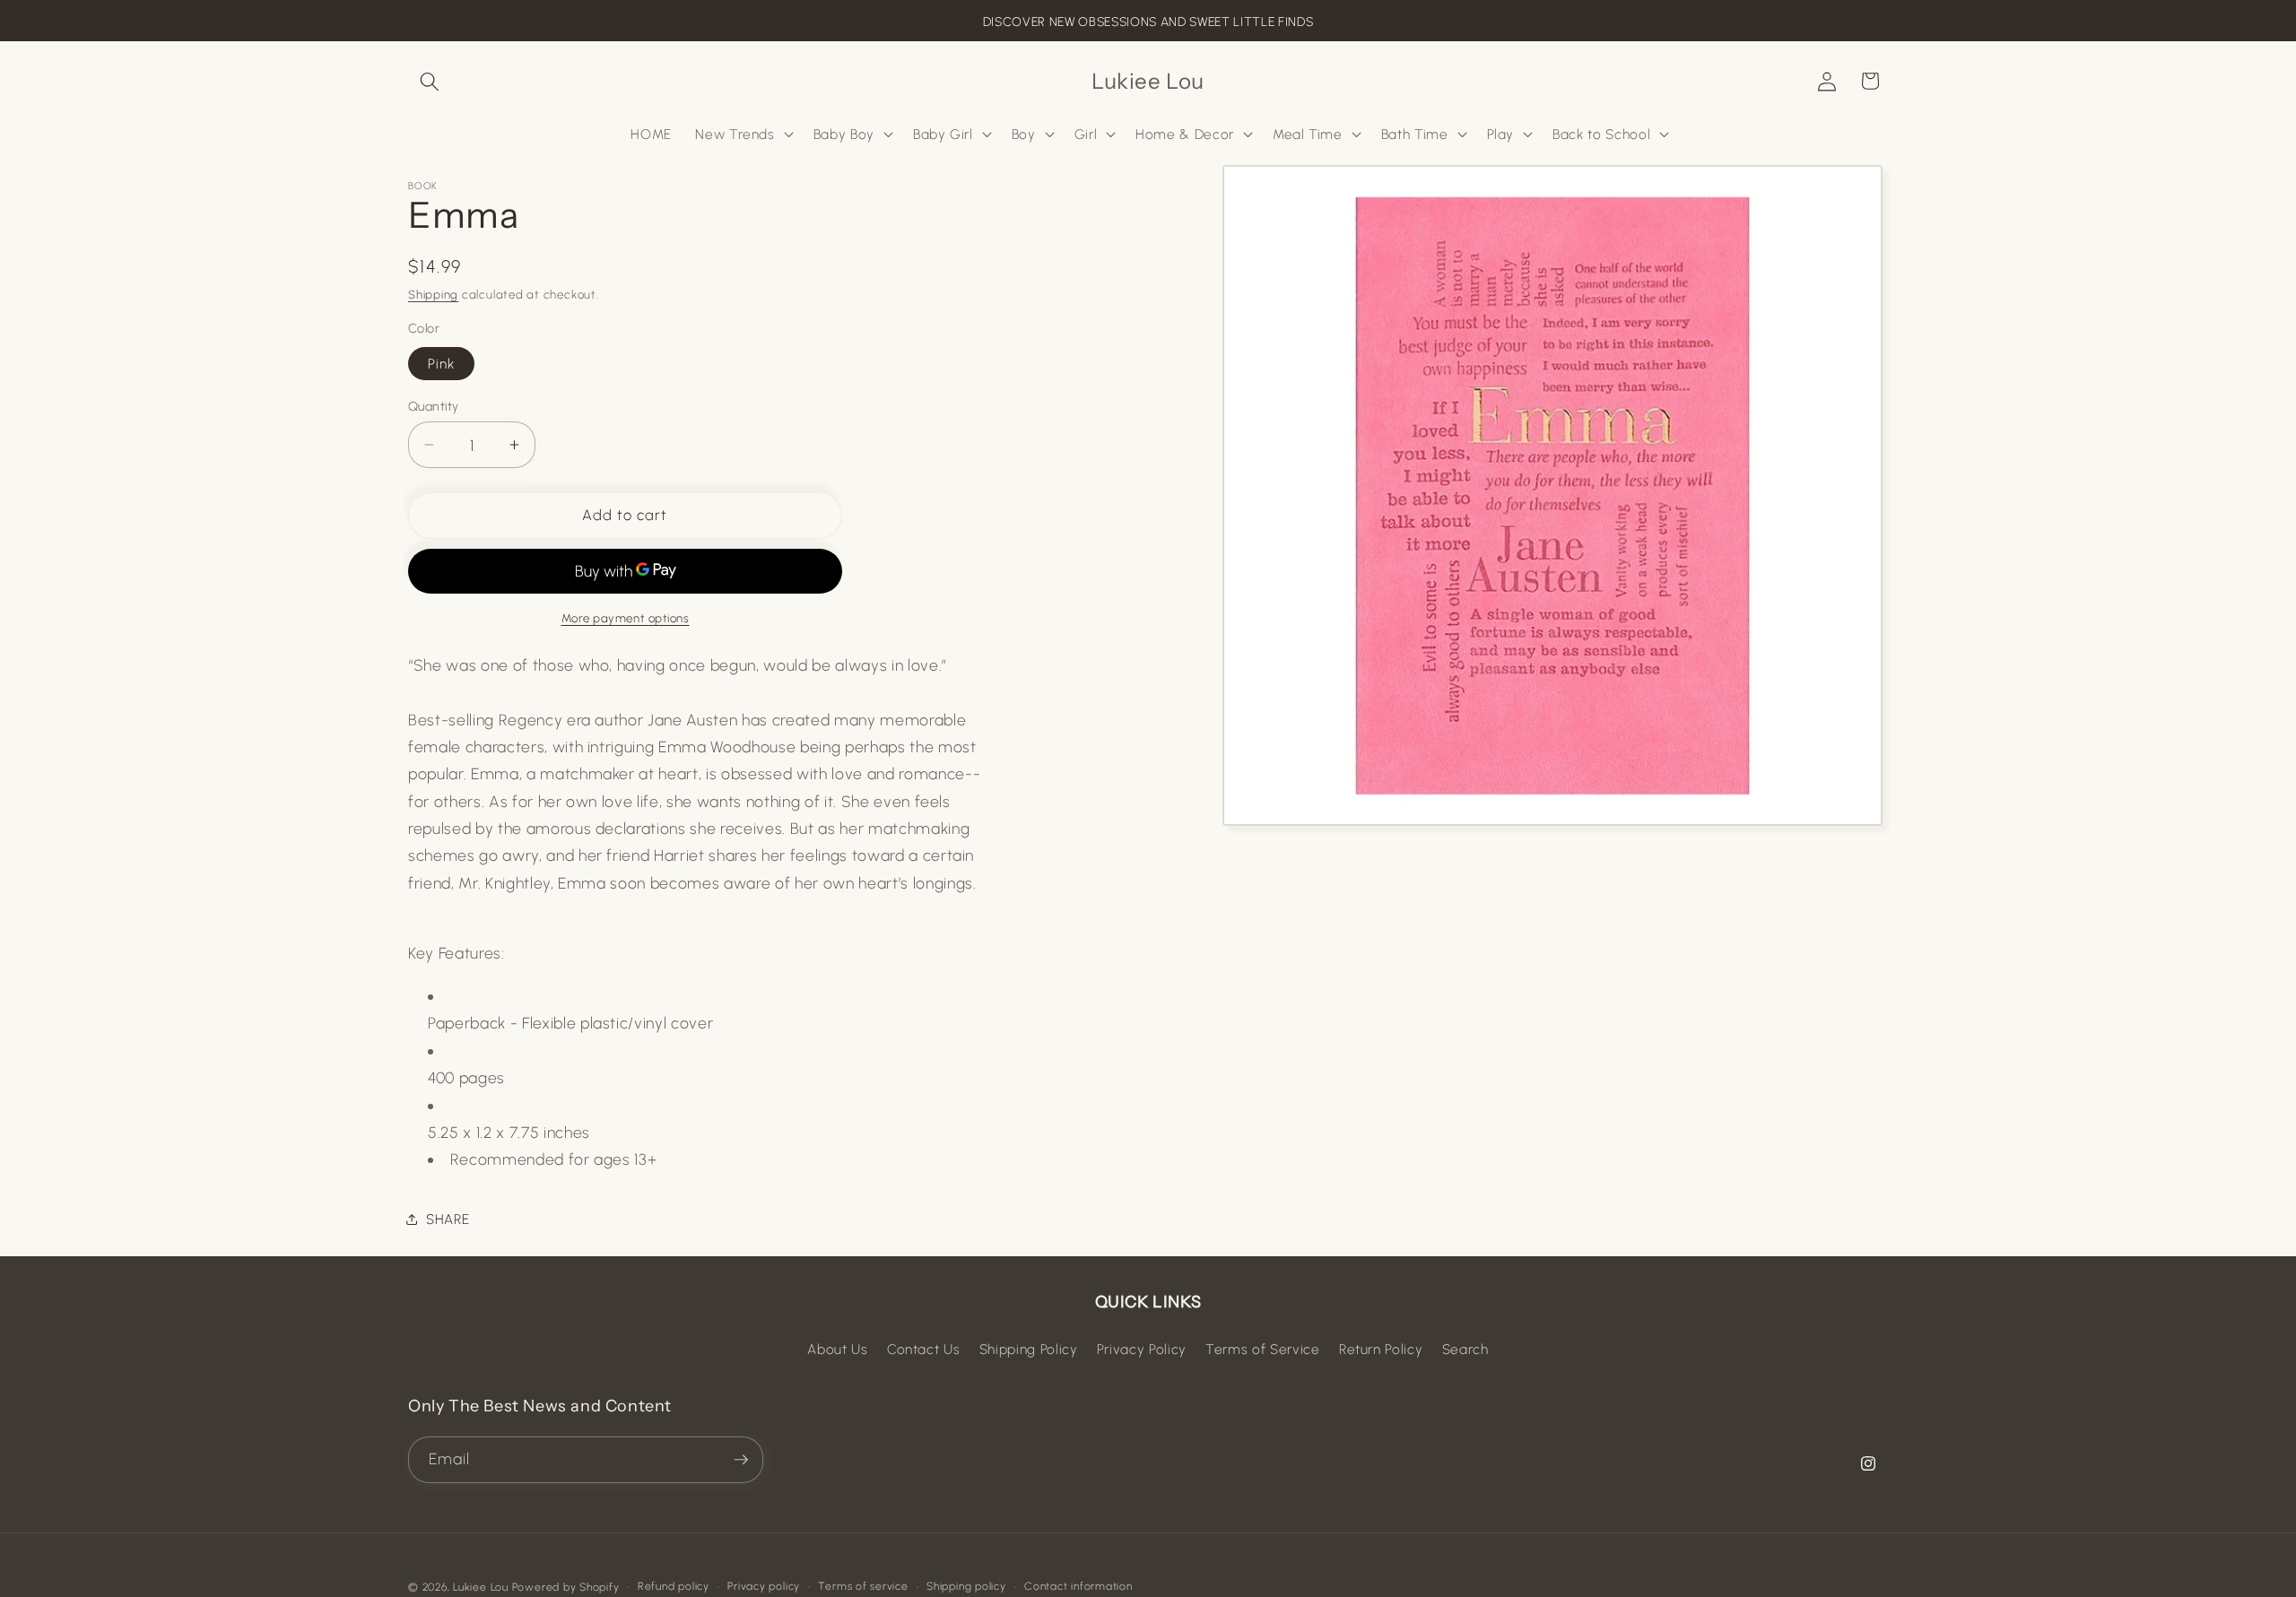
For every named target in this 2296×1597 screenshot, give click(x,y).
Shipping (433, 294)
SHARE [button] (448, 1219)
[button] (430, 81)
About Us (837, 1349)
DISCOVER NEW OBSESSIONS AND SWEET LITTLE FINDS (1148, 22)
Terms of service (863, 1586)
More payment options (626, 618)
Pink (441, 363)
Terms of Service (1263, 1349)
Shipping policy (966, 1586)
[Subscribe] (741, 1460)
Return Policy (1381, 1349)
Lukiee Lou (481, 1587)
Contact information (1078, 1586)
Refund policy (674, 1586)
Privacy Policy (1142, 1349)
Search (1465, 1349)
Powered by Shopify (566, 1587)
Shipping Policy (1029, 1349)
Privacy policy (764, 1586)
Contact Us (924, 1349)
